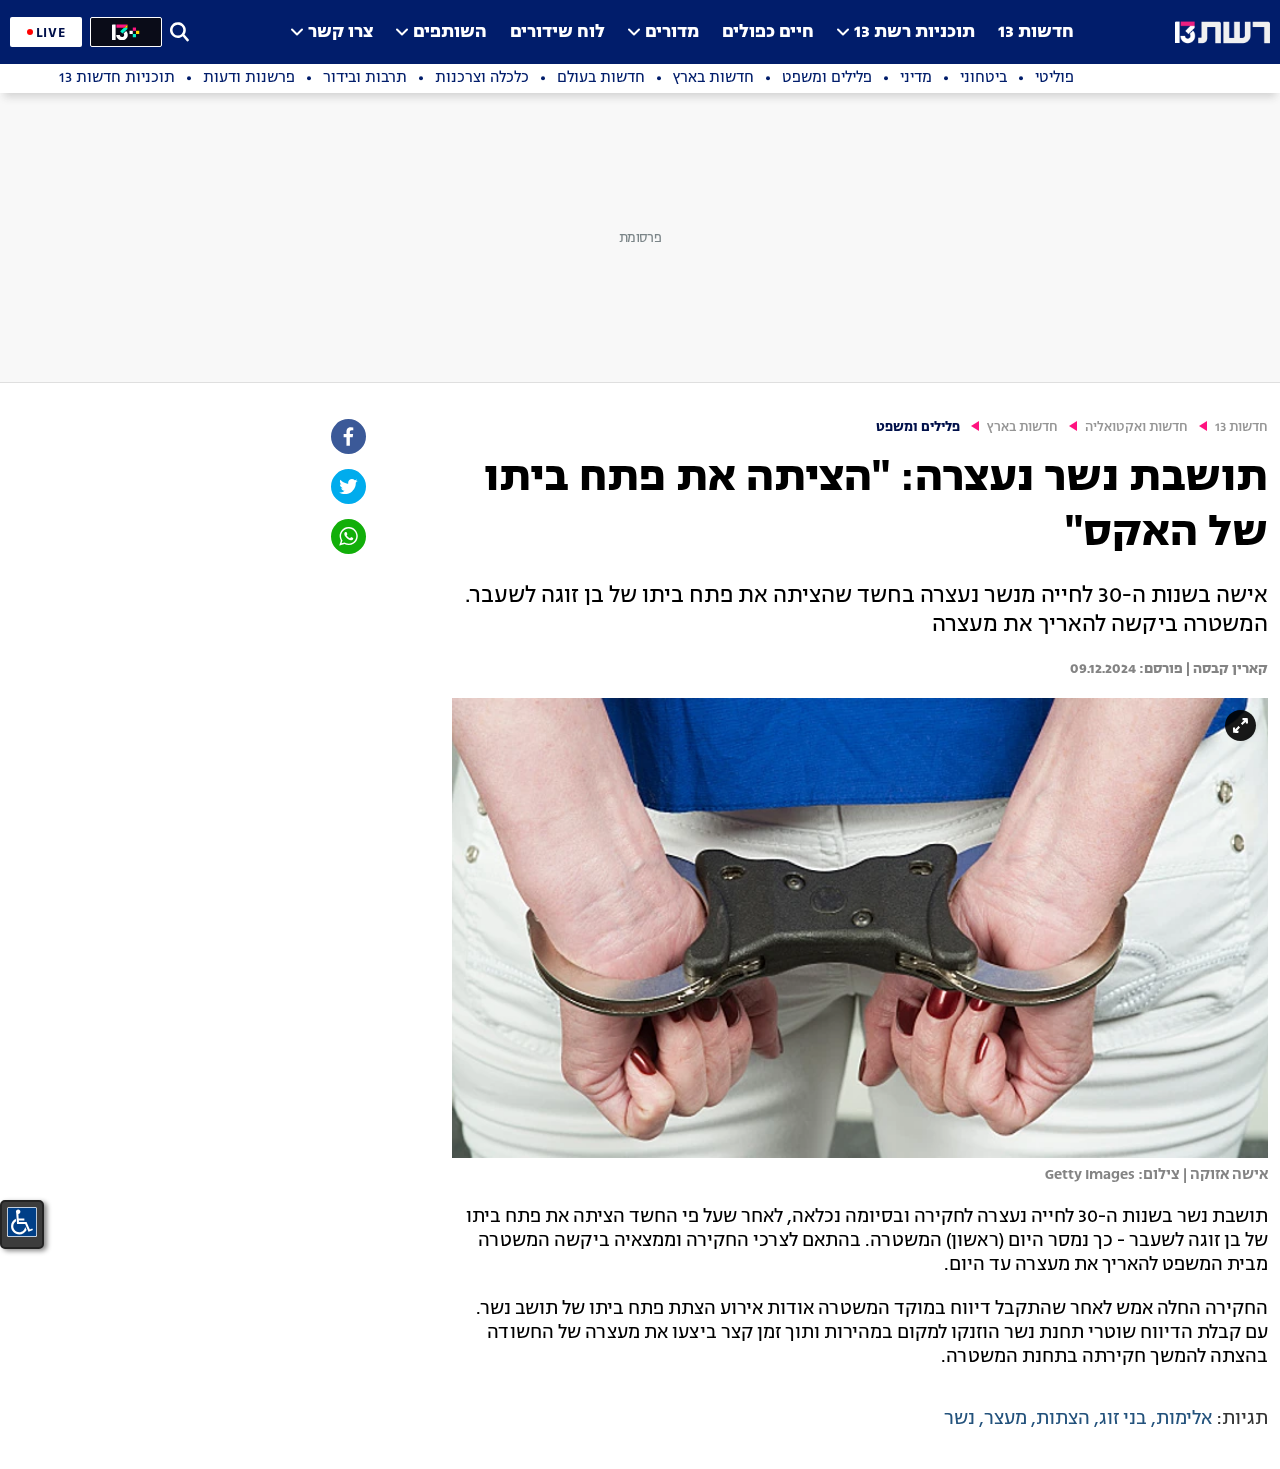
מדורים (672, 32)
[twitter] (347, 486)
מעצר (1005, 1419)
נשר (959, 1419)
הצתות (1063, 1419)
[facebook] (347, 436)
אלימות (1184, 1419)
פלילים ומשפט (918, 427)
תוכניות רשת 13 (914, 32)
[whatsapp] (347, 536)
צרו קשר (340, 32)
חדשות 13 (1036, 32)
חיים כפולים (768, 32)
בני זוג (1123, 1419)
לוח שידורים (557, 32)
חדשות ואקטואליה (1136, 427)
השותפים (450, 32)
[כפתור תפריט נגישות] (22, 1222)
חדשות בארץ (1022, 427)
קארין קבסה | (1225, 669)
